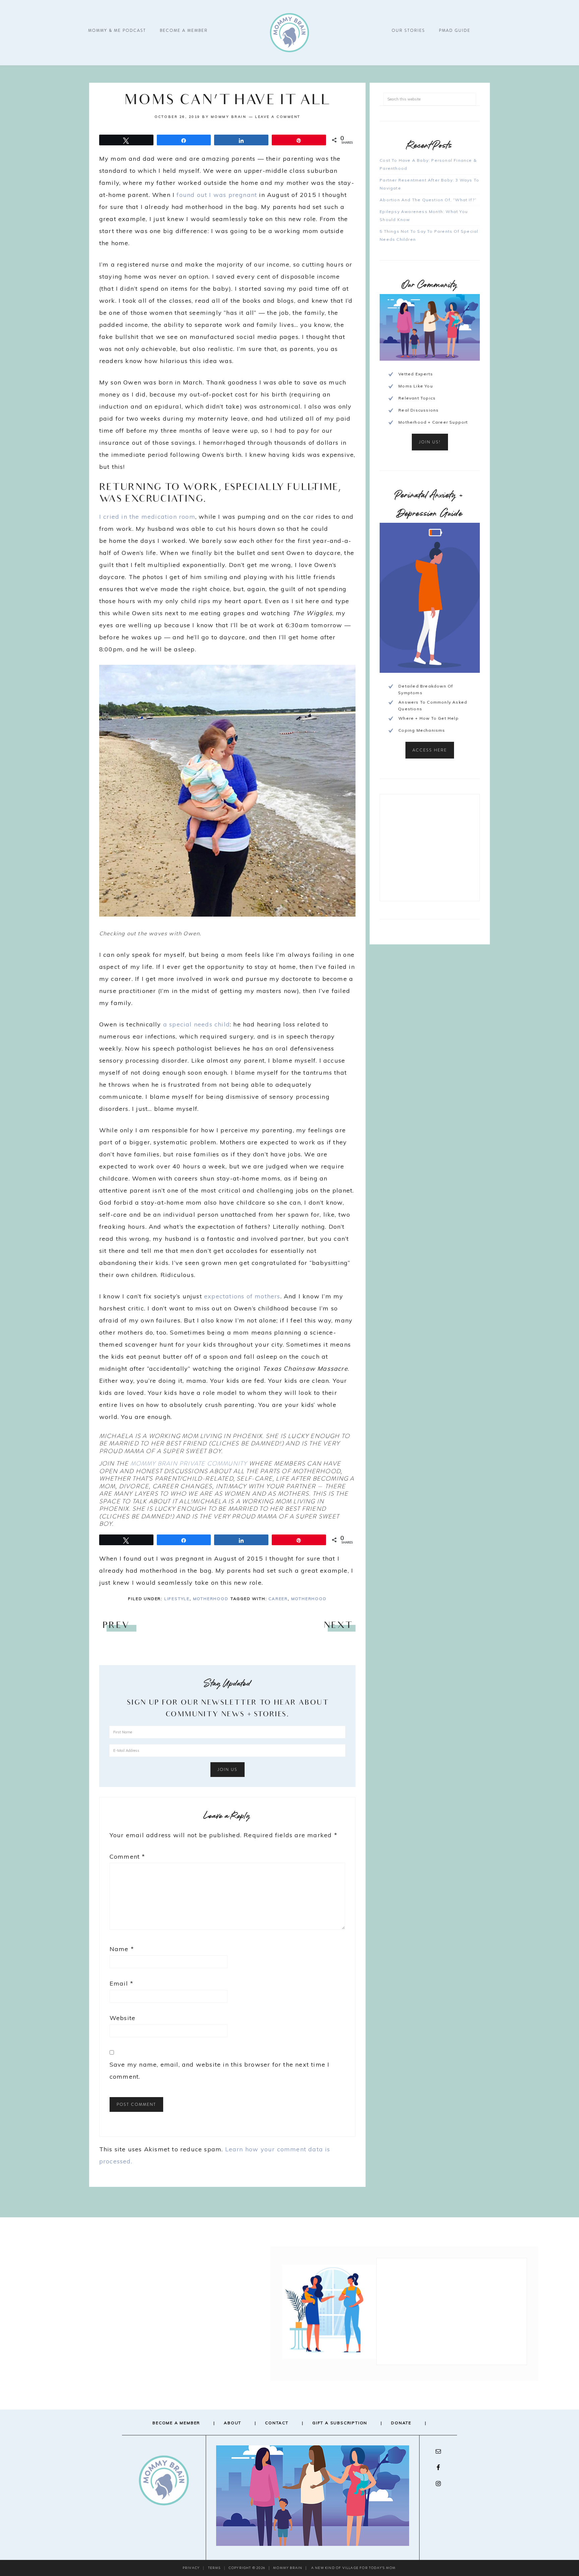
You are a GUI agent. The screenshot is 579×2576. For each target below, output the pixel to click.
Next (338, 1626)
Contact (277, 2423)
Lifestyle (177, 1599)
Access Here (430, 750)
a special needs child (197, 1024)
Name (122, 1949)
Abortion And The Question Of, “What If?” (428, 200)
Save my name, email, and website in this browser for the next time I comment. (220, 2070)
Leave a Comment (278, 117)
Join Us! (430, 442)
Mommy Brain (289, 33)
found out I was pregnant (217, 195)
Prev (116, 1626)
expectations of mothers (242, 1296)
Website (122, 2018)
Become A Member (176, 2423)
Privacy (191, 2568)
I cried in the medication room (147, 517)
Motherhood (211, 1599)
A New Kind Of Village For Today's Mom (353, 2568)
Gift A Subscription (340, 2423)
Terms (214, 2568)
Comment (127, 1856)
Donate (401, 2423)
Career (278, 1599)
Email (121, 1983)
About (233, 2423)
